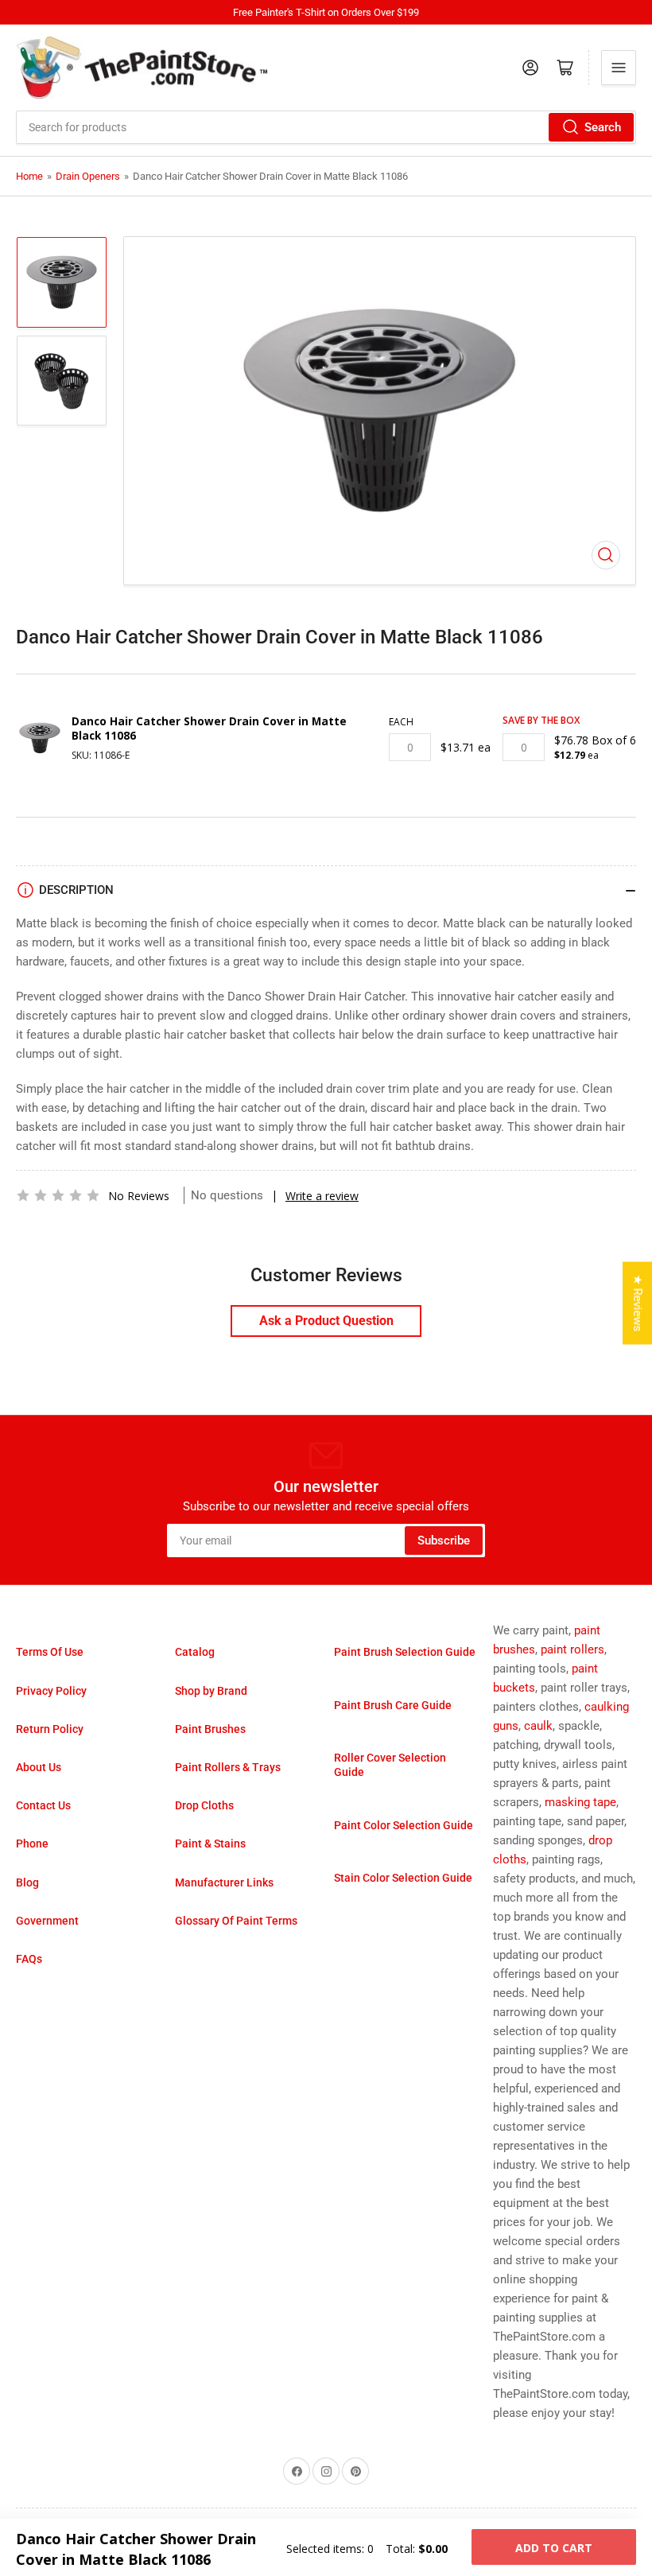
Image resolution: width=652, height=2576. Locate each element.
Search (603, 127)
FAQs (29, 1959)
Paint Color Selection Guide (404, 1825)
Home (29, 176)
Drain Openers (88, 176)
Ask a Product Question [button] (326, 1321)
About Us (39, 1767)
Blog (27, 1882)
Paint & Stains (210, 1844)
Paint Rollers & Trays (228, 1767)
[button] (58, 1195)
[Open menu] (619, 68)
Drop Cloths (204, 1805)
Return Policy (50, 1729)
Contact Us (43, 1805)
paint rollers (572, 1649)
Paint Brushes (210, 1729)
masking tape (580, 1802)
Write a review (322, 1196)
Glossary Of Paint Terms (236, 1921)
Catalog (195, 1652)
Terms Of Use (50, 1652)
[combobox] (326, 127)
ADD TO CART (554, 2548)
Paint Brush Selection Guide (405, 1652)
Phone (32, 1844)
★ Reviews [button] (638, 1303)
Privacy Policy (51, 1691)
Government (47, 1921)
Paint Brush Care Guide (393, 1705)
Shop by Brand (211, 1691)
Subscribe (444, 1541)
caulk (538, 1726)
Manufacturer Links (224, 1882)
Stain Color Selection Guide (403, 1878)
